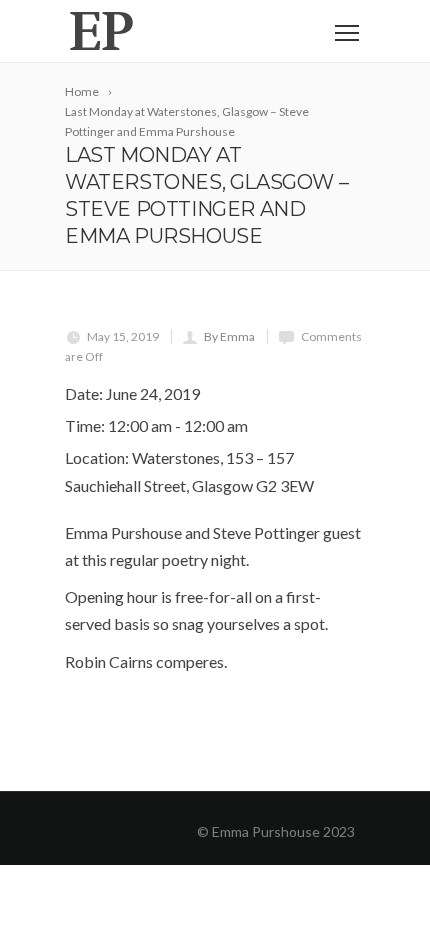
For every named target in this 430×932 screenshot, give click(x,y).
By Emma (229, 336)
